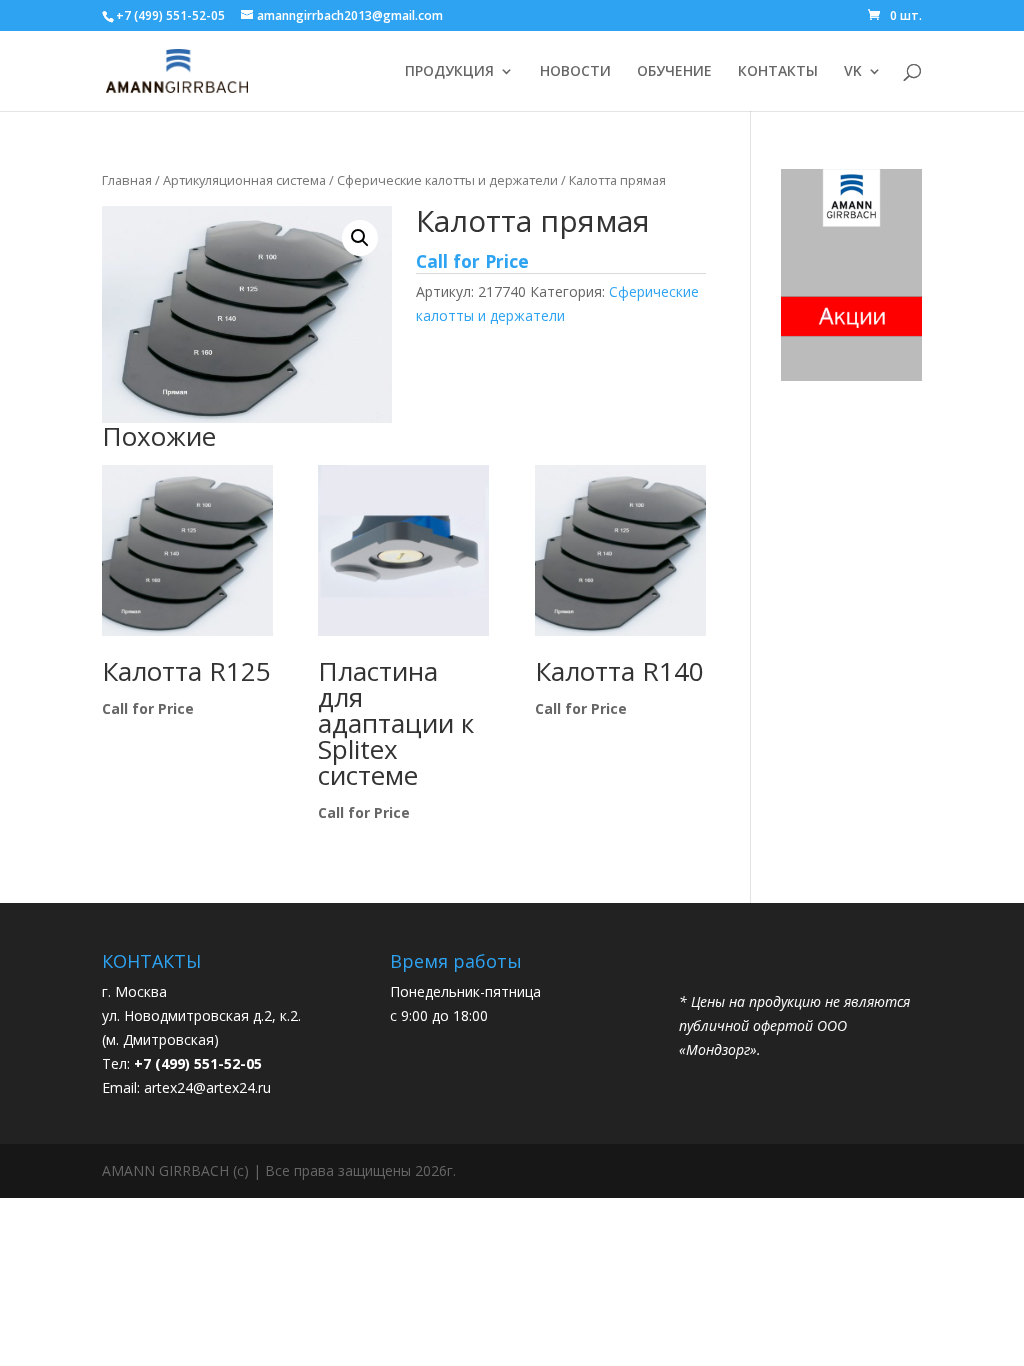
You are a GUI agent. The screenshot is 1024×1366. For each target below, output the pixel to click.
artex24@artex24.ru (207, 1087)
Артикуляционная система (244, 180)
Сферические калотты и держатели (447, 180)
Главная (127, 180)
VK (853, 72)
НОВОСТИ (575, 72)
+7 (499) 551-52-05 (170, 15)
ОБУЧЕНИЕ (674, 72)
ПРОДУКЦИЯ (449, 72)
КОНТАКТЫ (778, 72)
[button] (360, 238)
